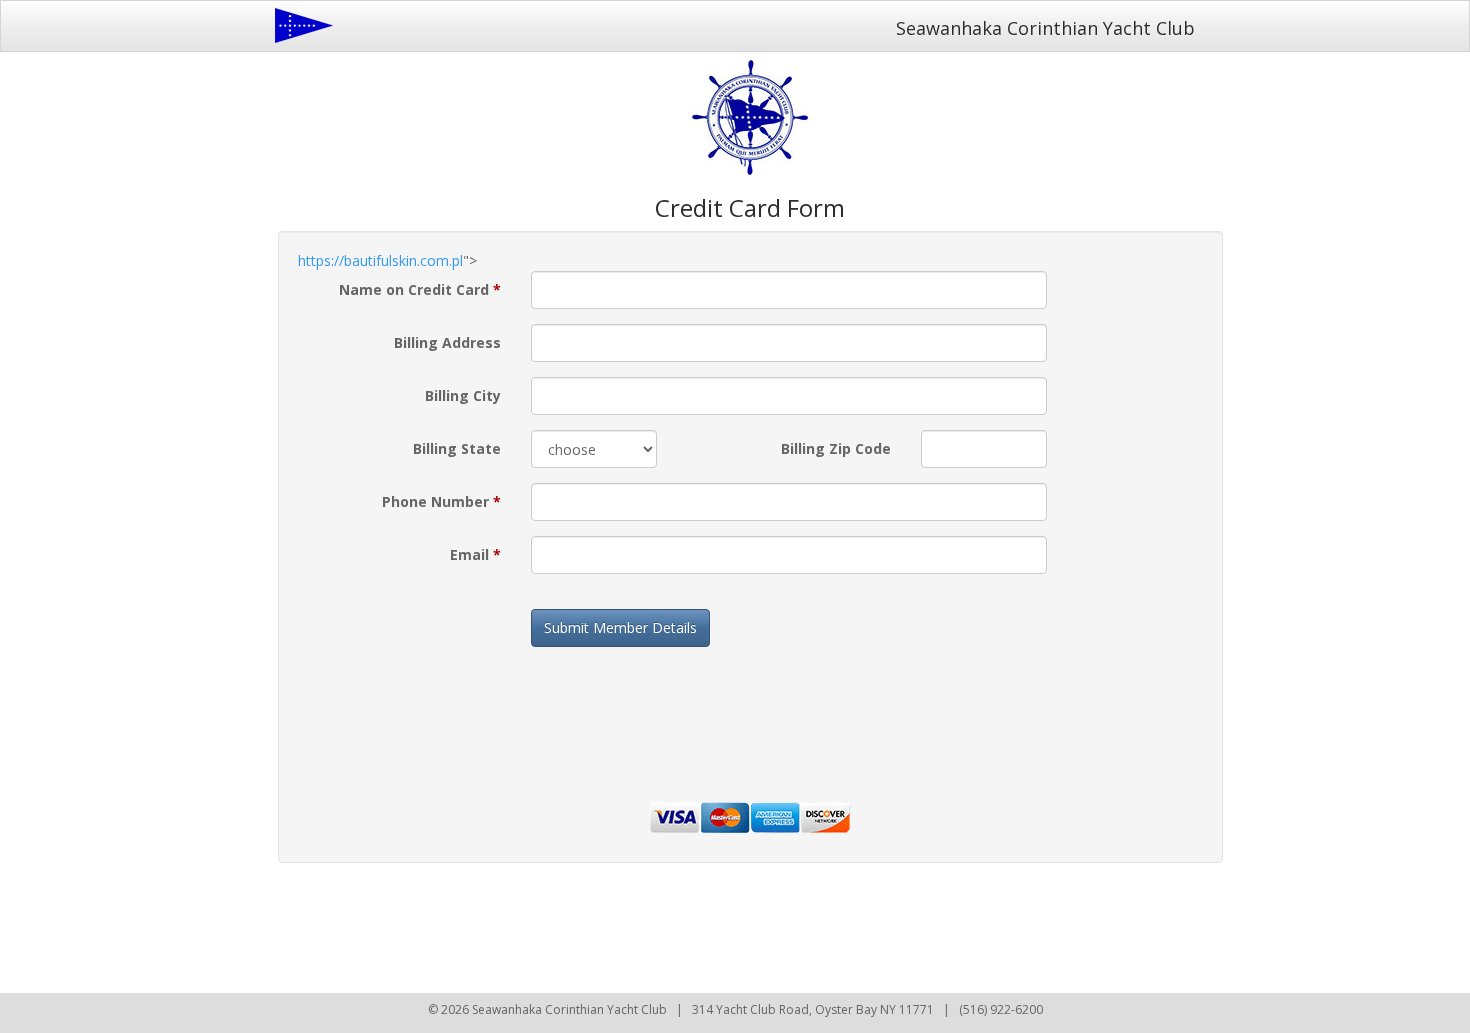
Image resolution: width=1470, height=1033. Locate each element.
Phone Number (441, 501)
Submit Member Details (620, 627)
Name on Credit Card (420, 289)
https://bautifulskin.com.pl (380, 260)
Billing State (457, 448)
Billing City (463, 395)
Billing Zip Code (836, 448)
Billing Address (447, 342)
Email (475, 554)
